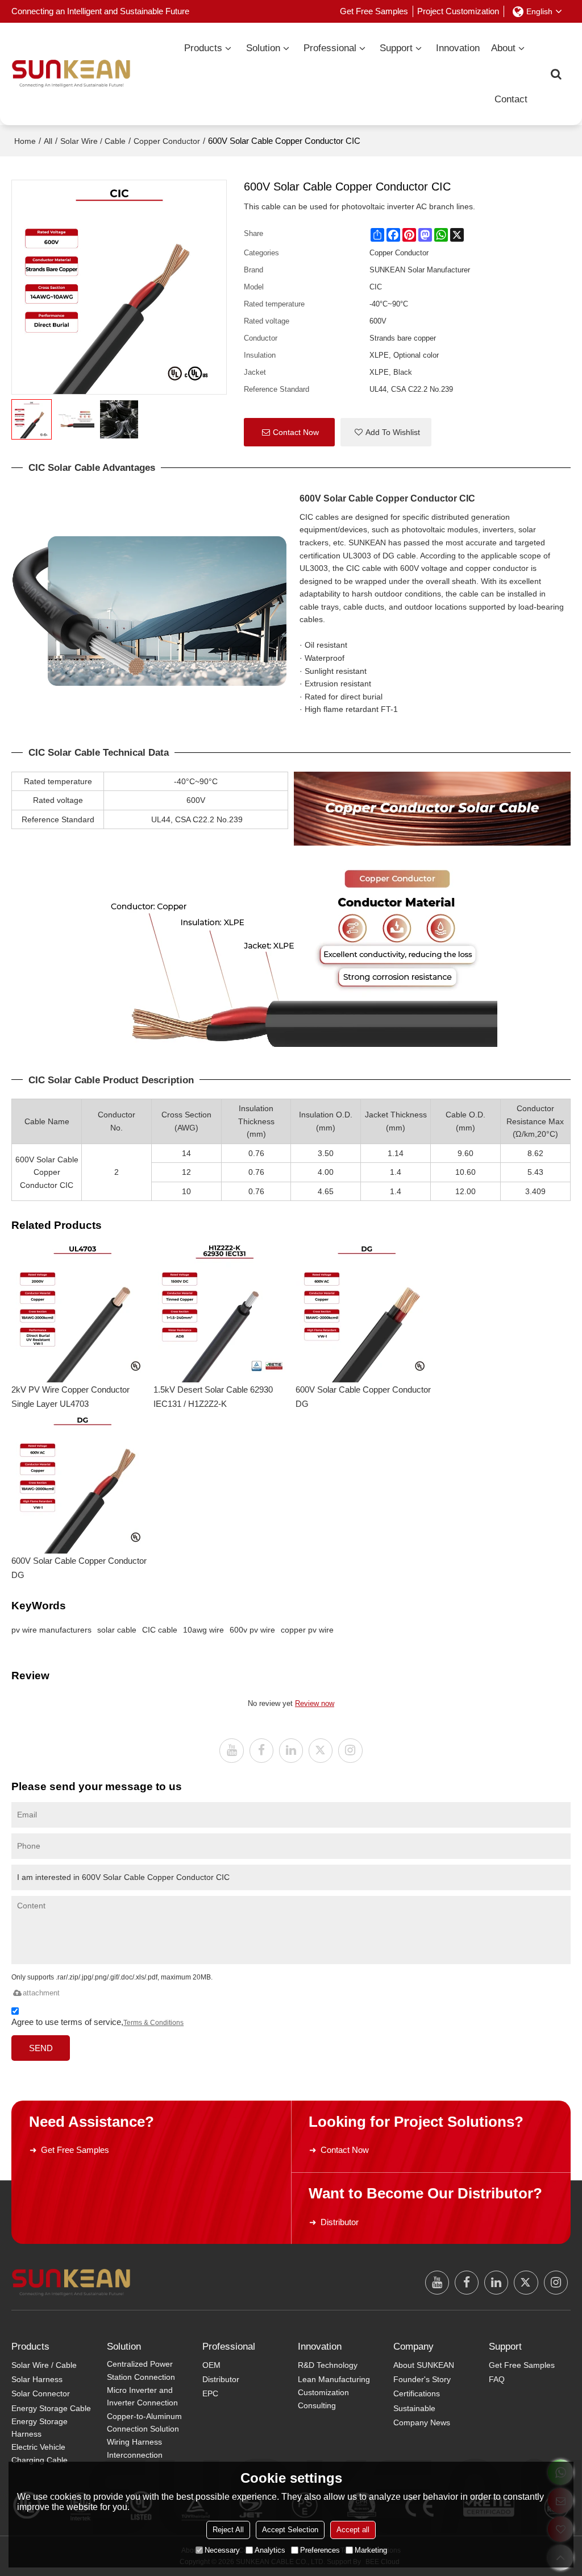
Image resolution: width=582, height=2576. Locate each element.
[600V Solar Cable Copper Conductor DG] (367, 1311)
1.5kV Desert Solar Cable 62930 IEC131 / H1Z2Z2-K (213, 1397)
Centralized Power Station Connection (141, 2370)
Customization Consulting (323, 2399)
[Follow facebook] (261, 1750)
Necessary (222, 2550)
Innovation (458, 48)
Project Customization (458, 11)
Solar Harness (37, 2379)
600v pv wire (252, 1630)
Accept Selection (290, 2530)
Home (25, 141)
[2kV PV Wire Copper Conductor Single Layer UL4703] (82, 1311)
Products (203, 48)
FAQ (497, 2379)
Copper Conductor (167, 141)
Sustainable (414, 2408)
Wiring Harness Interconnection (135, 2448)
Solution (263, 48)
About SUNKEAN (424, 2365)
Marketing (371, 2550)
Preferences (320, 2550)
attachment (41, 1993)
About (503, 48)
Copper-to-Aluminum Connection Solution (144, 2423)
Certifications (417, 2393)
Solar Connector (41, 2393)
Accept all (353, 2530)
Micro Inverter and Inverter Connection (142, 2397)
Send (41, 2048)
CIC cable (160, 1630)
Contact (511, 99)
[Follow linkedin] (291, 1750)
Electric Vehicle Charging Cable (40, 2453)
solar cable (117, 1630)
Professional (330, 48)
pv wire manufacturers (51, 1630)
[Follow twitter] (321, 1750)
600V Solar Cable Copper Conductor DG (363, 1397)
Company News (422, 2422)
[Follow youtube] (231, 1750)
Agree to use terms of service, (97, 2022)
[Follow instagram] (350, 1750)
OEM (211, 2365)
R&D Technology (328, 2365)
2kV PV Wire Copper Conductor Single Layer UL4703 (70, 1397)
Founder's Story (422, 2379)
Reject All (228, 2530)
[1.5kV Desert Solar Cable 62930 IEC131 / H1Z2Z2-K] (225, 1311)
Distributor (340, 2222)
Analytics (270, 2550)
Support (396, 48)
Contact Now (296, 432)
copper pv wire (307, 1630)
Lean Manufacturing (334, 2379)
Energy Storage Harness (40, 2428)
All (48, 141)
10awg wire (203, 1630)
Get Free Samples (374, 11)
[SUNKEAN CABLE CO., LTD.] (71, 74)
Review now (315, 1703)
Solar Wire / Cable (93, 141)
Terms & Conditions (153, 2023)
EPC (210, 2393)
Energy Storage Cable (51, 2408)
